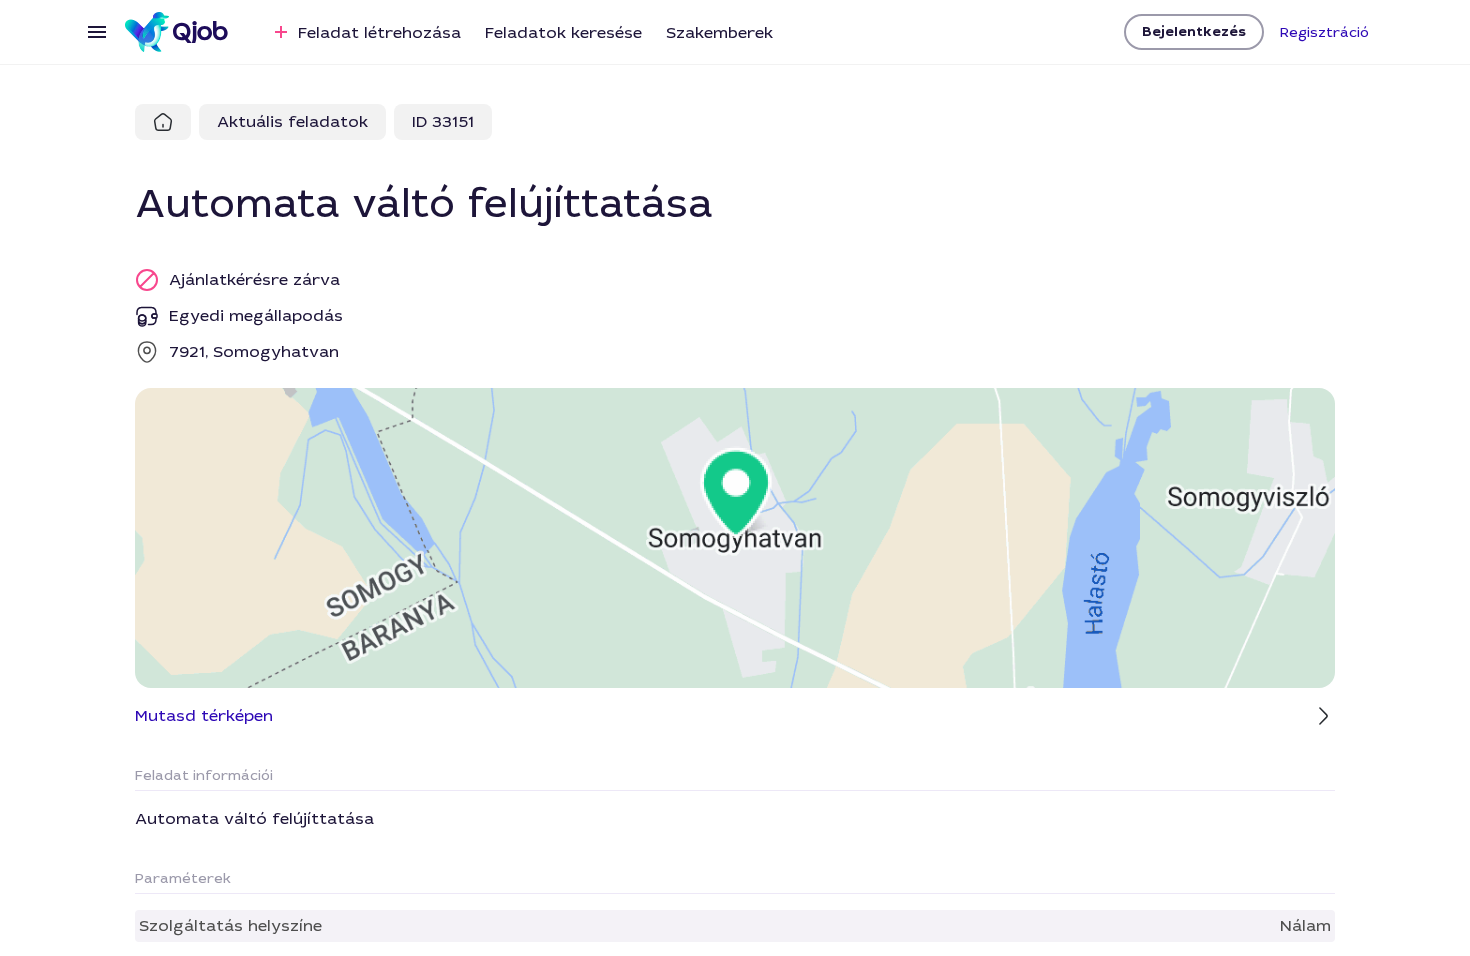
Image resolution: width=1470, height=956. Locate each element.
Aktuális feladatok (292, 121)
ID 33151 (443, 121)
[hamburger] (97, 32)
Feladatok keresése (563, 32)
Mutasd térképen (204, 715)
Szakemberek (719, 32)
